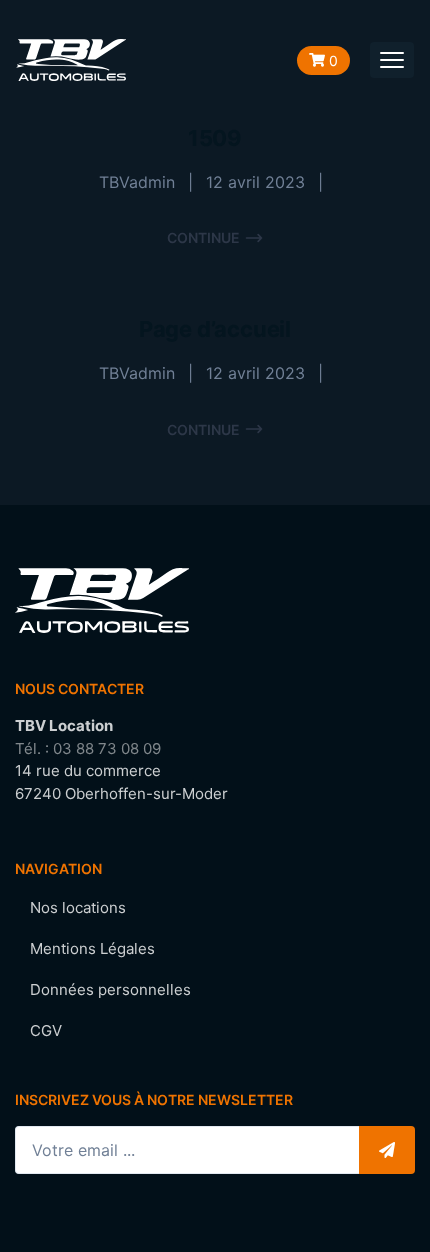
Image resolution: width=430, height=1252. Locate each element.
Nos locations (78, 907)
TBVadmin (137, 182)
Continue (203, 237)
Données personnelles (110, 989)
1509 (215, 138)
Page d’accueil (215, 329)
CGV (46, 1030)
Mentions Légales (92, 948)
